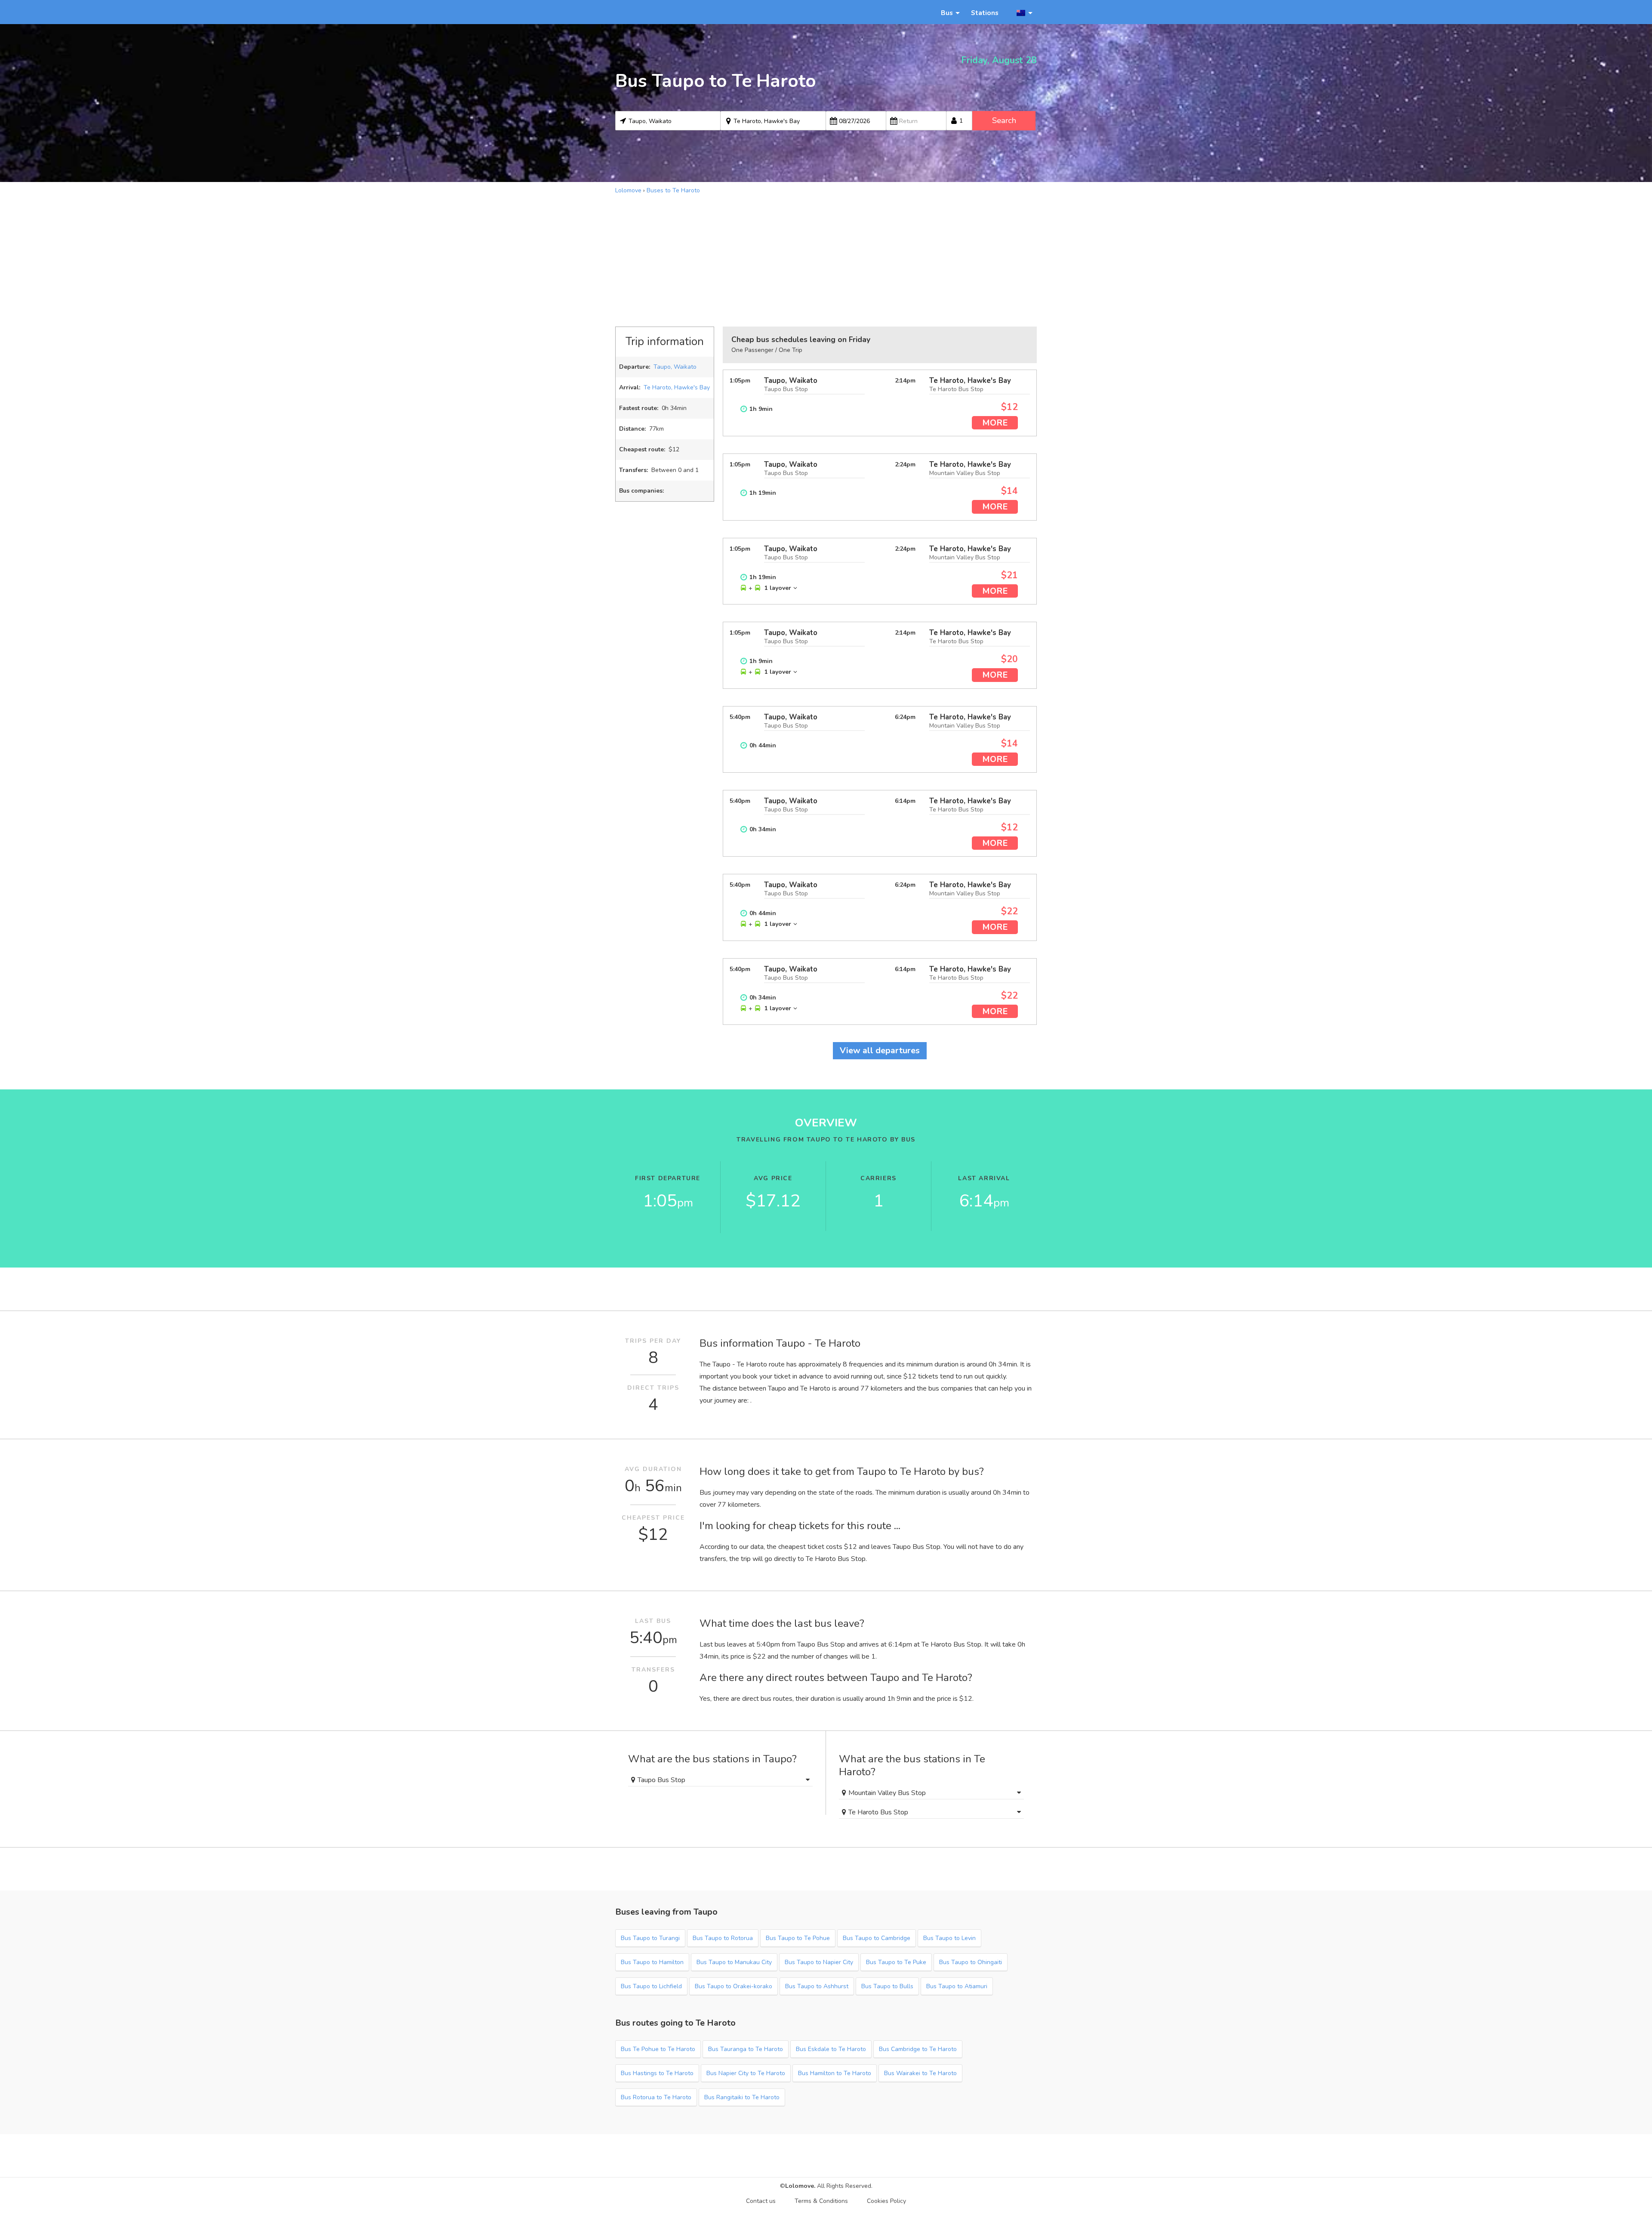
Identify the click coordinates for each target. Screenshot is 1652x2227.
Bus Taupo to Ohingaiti (971, 1962)
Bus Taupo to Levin (949, 1938)
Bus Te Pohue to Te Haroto (658, 2049)
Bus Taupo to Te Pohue (798, 1938)
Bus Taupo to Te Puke (896, 1962)
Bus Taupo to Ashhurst (817, 1986)
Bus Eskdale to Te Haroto (831, 2049)
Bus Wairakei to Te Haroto (920, 2073)
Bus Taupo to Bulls (887, 1986)
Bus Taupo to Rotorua (723, 1938)
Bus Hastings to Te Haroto (657, 2073)
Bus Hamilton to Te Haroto (835, 2073)
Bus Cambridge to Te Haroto (918, 2049)
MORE (995, 423)
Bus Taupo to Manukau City (734, 1962)
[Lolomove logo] (654, 12)
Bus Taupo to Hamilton (652, 1962)
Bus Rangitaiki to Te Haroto (742, 2097)
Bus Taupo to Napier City (819, 1962)
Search (1004, 120)
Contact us (761, 2201)
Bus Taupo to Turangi (650, 1938)
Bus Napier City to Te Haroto (746, 2073)
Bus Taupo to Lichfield (651, 1986)
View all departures (880, 1050)
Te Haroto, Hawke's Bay (677, 387)
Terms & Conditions (821, 2201)
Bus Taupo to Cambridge (877, 1938)
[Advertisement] (826, 259)
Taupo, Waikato (675, 367)
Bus (947, 13)
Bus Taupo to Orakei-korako (734, 1986)
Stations (985, 13)
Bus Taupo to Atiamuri (957, 1986)
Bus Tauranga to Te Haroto (746, 2049)
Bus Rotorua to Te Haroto (656, 2097)
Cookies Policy (886, 2201)
